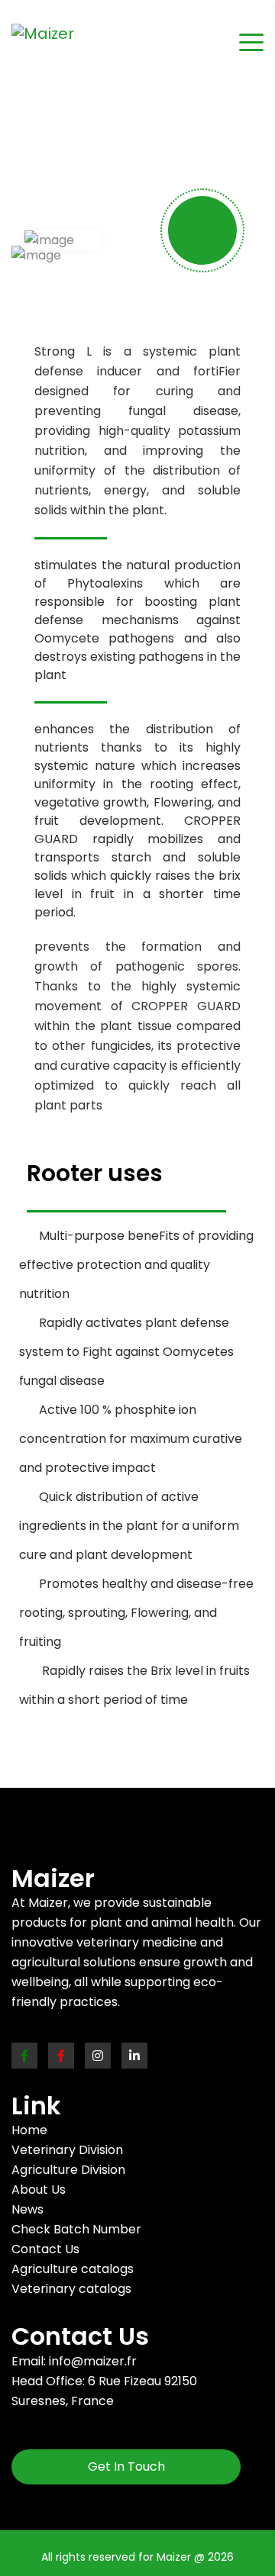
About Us (39, 2190)
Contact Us (45, 2249)
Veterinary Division (67, 2150)
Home (29, 2130)
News (27, 2209)
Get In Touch (126, 2467)
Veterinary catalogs (71, 2289)
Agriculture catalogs (73, 2269)
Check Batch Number (76, 2229)
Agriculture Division (68, 2170)
